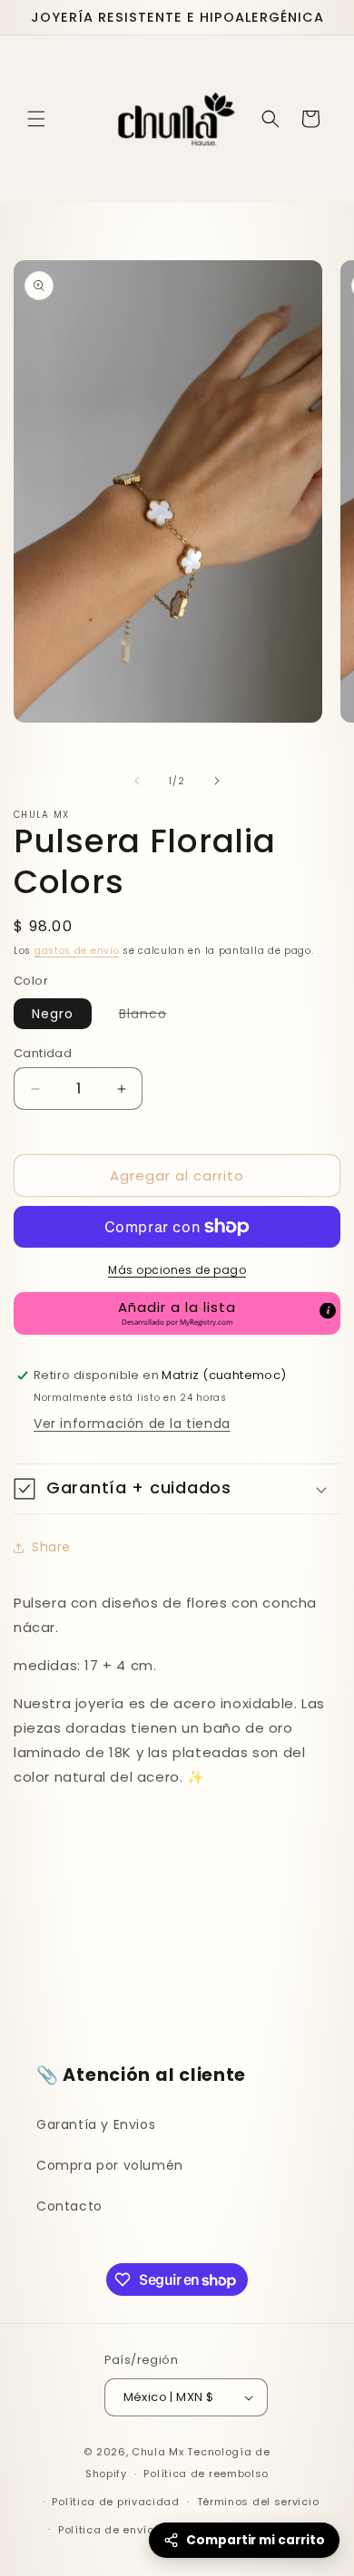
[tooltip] (328, 1311)
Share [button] (51, 1547)
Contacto (69, 2206)
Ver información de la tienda (132, 1424)
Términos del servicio (258, 2502)
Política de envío (106, 2530)
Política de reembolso (206, 2474)
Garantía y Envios (96, 2124)
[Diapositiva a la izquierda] (137, 781)
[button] (36, 119)
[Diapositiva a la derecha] (217, 781)
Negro (53, 1014)
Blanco (152, 1016)
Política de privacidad (115, 2502)
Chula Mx (158, 2452)
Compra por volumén (110, 2165)
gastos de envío (77, 951)
